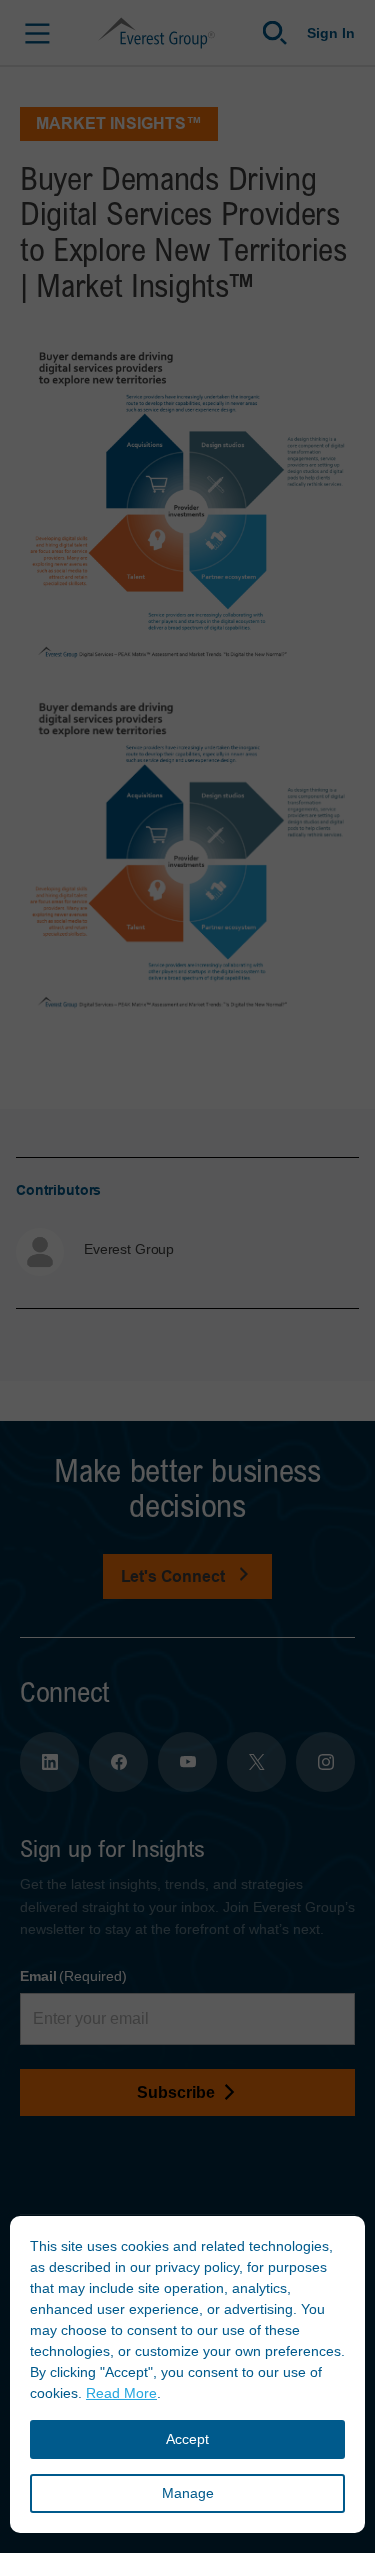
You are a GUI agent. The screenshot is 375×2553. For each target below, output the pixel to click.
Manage (188, 2493)
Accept (187, 2439)
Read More (121, 2393)
